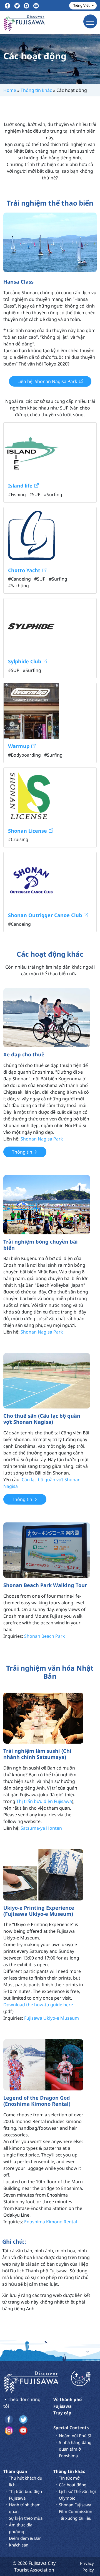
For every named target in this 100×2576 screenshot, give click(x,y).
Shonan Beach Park (45, 1636)
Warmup (19, 746)
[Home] (31, 2382)
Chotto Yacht (24, 570)
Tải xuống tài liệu (75, 2518)
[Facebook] (7, 6)
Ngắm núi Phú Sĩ (75, 2436)
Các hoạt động (73, 2485)
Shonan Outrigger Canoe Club (45, 915)
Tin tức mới (70, 2478)
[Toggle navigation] (90, 21)
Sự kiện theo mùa (26, 2518)
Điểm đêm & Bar (25, 2538)
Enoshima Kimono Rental (51, 2222)
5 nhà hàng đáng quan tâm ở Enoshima (75, 2449)
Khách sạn (19, 2545)
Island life (20, 486)
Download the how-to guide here (38, 2005)
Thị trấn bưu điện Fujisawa (44, 1801)
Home (10, 90)
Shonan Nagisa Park (42, 1139)
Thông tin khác (36, 90)
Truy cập (62, 2413)
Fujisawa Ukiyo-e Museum (52, 2018)
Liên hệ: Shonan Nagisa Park (47, 381)
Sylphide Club (25, 661)
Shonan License (27, 830)
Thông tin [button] (22, 1152)
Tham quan (15, 2471)
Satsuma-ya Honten (41, 1828)
